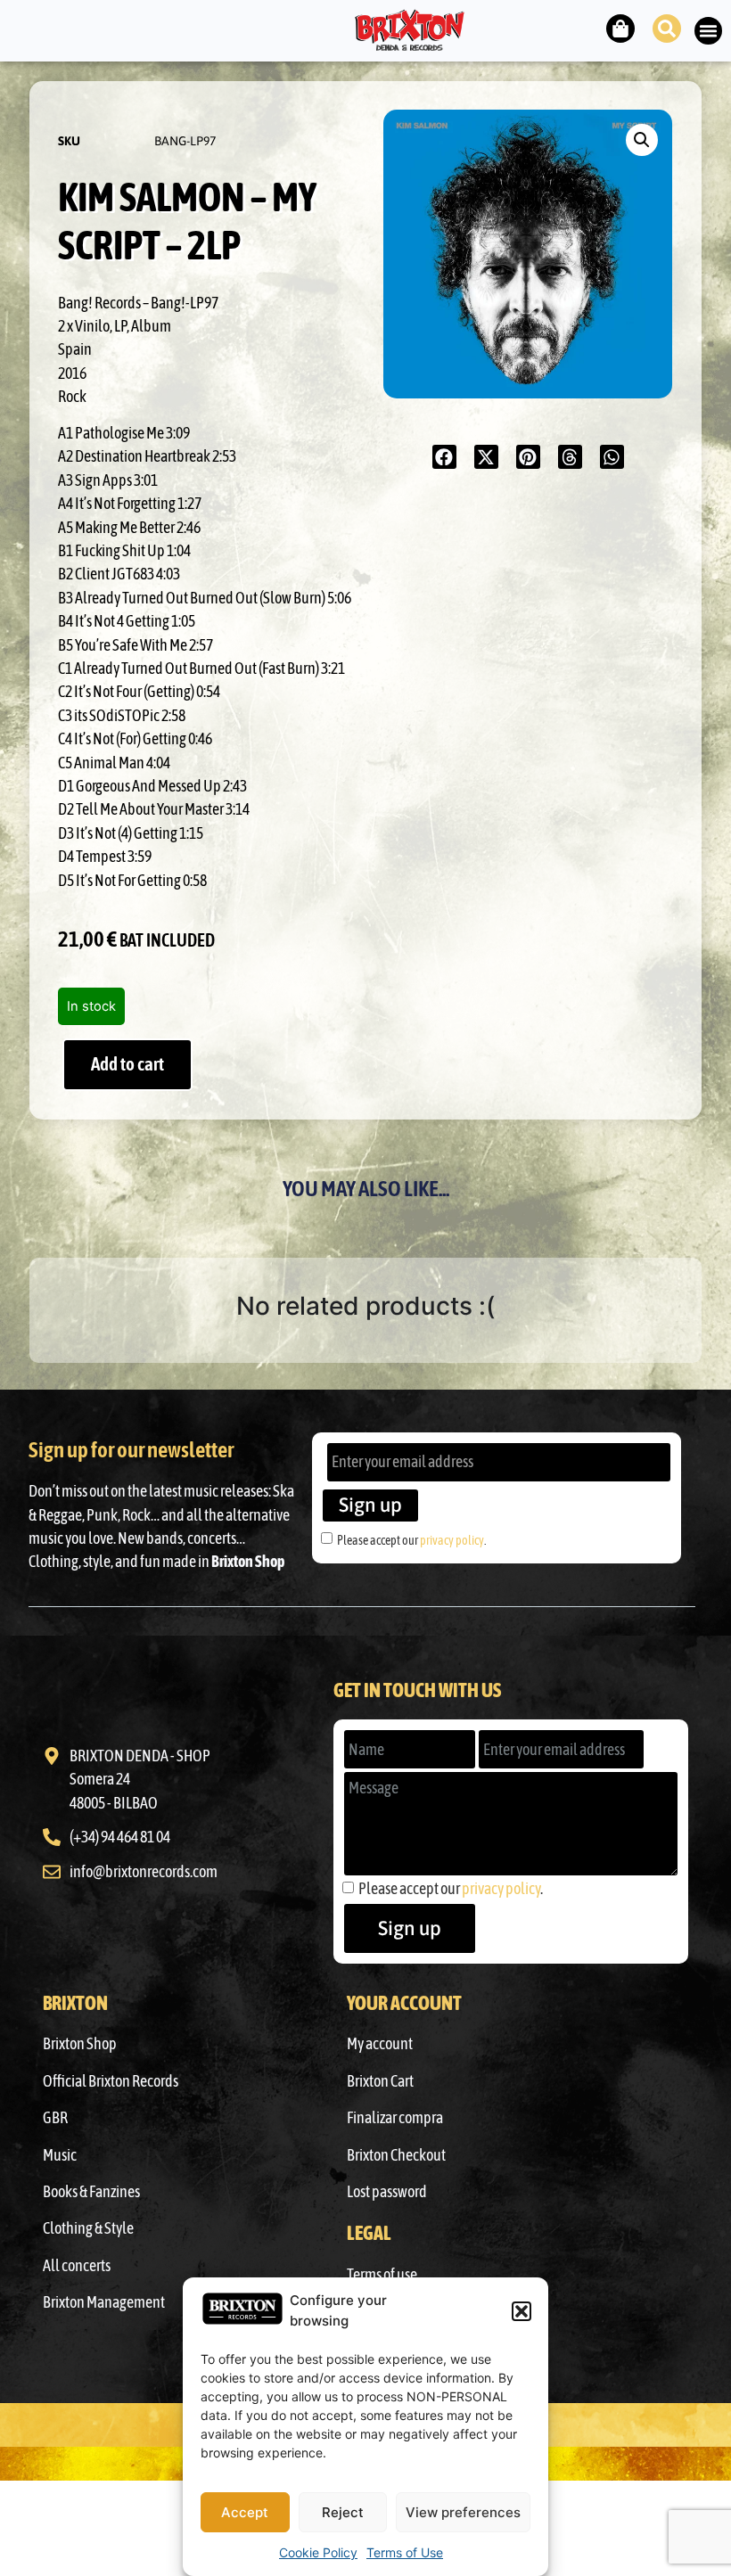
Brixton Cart (380, 2081)
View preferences (463, 2512)
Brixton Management (104, 2302)
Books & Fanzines (91, 2192)
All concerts (77, 2266)
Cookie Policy (318, 2552)
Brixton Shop (80, 2044)
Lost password (387, 2192)
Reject (343, 2512)
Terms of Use (405, 2552)
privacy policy (452, 1540)
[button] (522, 2311)
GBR (55, 2118)
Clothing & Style (88, 2228)
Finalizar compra (395, 2118)
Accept (245, 2512)
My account (380, 2044)
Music (60, 2155)
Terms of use (382, 2275)
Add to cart (127, 1064)
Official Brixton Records (111, 2081)
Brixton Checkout (396, 2155)
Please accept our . (411, 1540)
